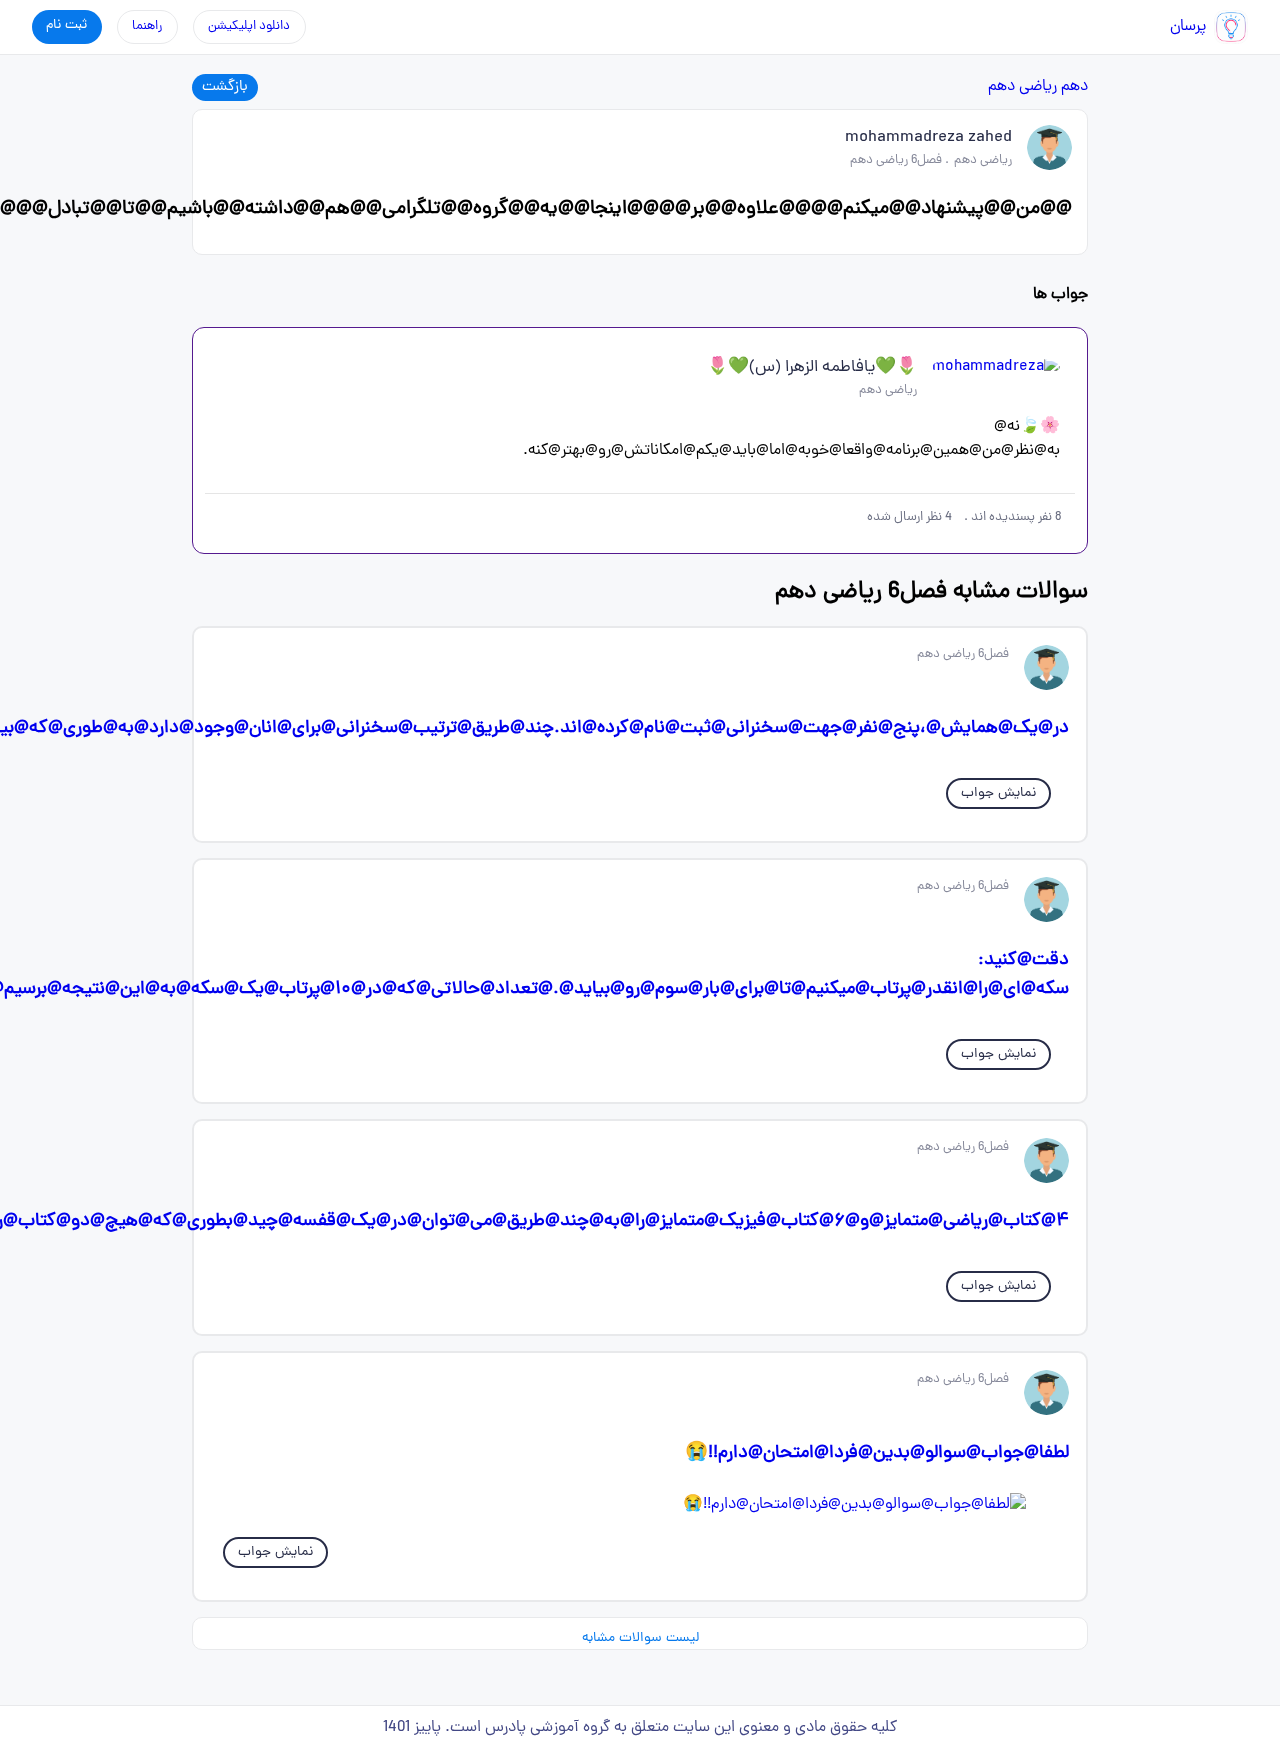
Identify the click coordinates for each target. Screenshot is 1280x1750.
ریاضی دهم (1022, 87)
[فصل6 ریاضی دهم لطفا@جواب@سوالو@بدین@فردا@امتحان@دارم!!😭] (640, 1505)
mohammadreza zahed (928, 138)
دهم (1074, 87)
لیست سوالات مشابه (640, 1638)
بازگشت (225, 87)
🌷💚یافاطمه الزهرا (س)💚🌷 (812, 368)
